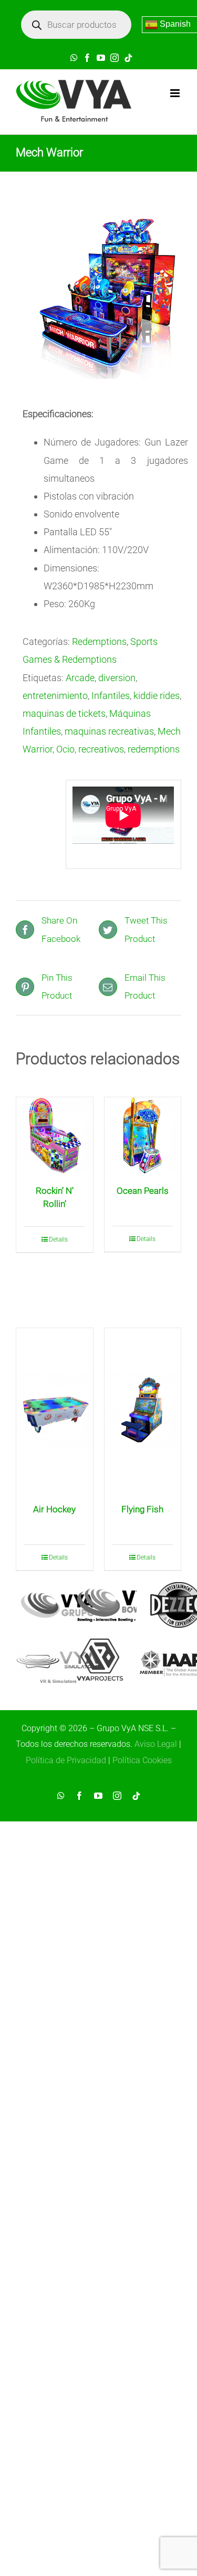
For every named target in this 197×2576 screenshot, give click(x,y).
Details (58, 1239)
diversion (117, 678)
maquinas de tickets (64, 713)
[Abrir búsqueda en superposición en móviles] (76, 25)
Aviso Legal (156, 1744)
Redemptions (99, 642)
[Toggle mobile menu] (176, 93)
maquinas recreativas (109, 731)
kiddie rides (157, 696)
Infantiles (111, 696)
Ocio (65, 749)
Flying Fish (142, 1509)
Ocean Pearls (143, 1191)
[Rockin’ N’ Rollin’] (55, 1136)
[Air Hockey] (55, 1410)
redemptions (154, 749)
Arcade (80, 678)
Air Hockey (54, 1509)
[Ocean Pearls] (143, 1136)
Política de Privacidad (66, 1760)
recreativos (101, 749)
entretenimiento (55, 696)
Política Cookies (142, 1760)
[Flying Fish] (143, 1410)
